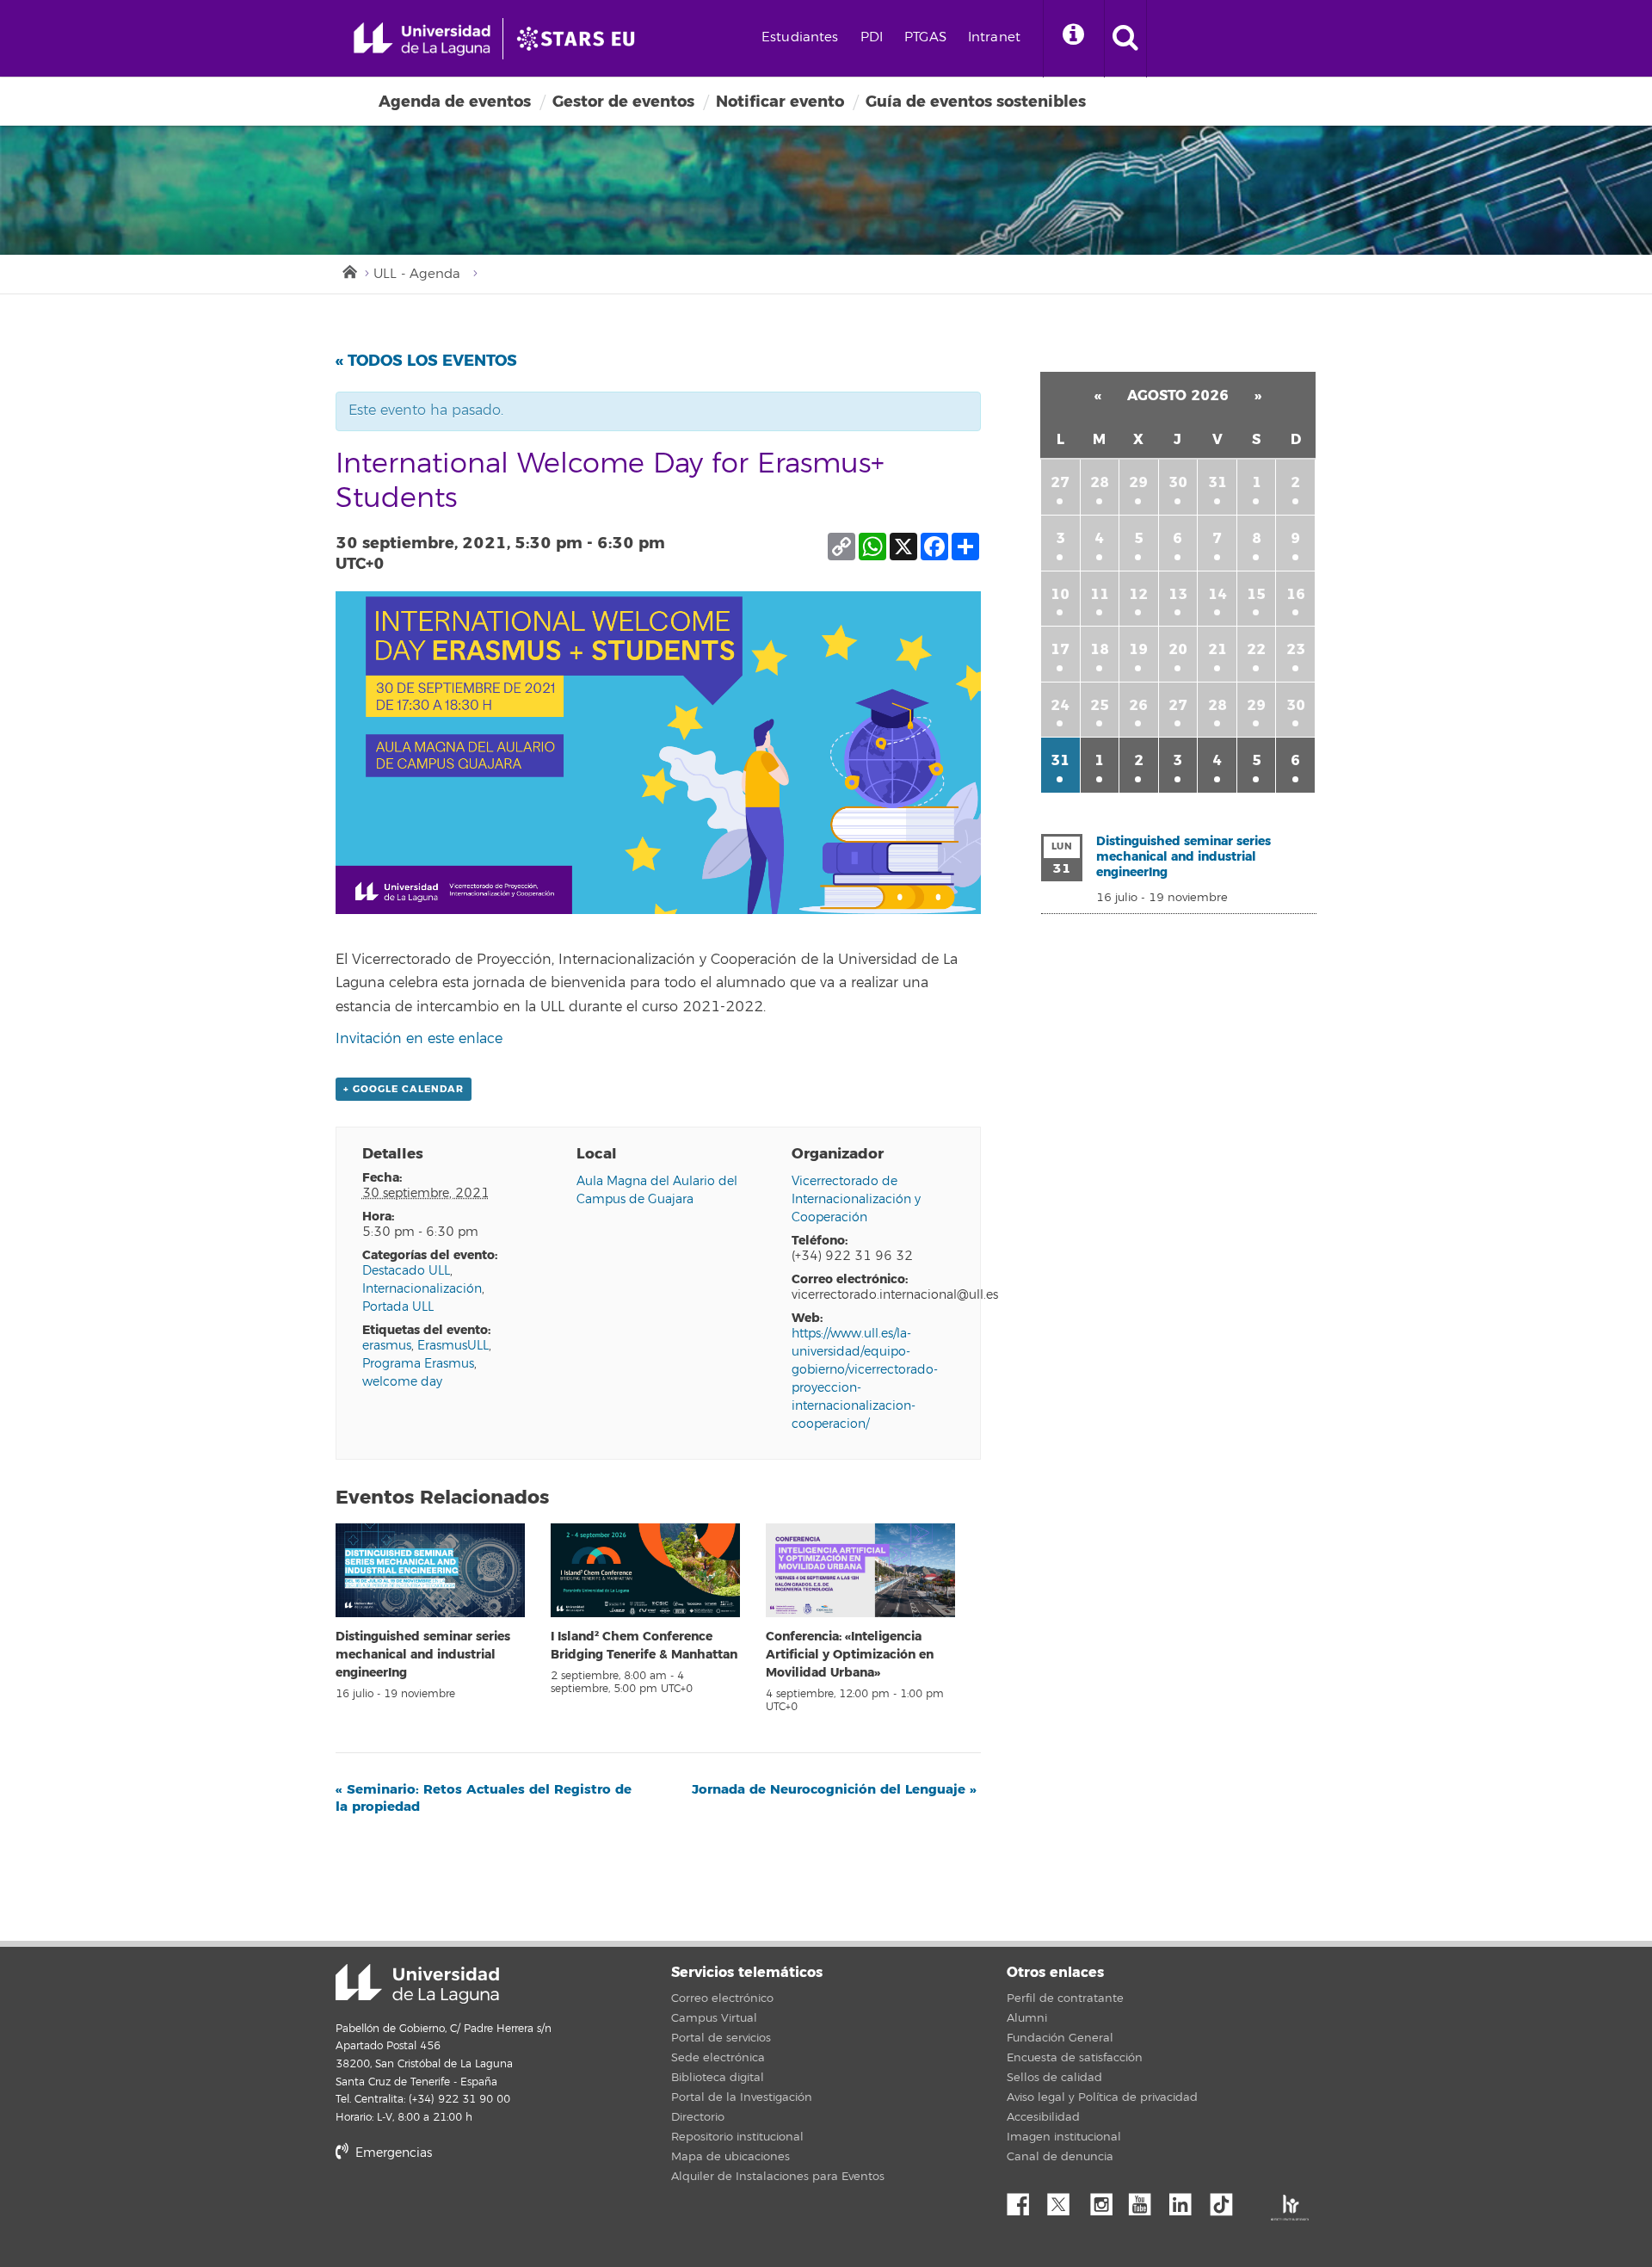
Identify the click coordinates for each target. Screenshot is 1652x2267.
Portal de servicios (721, 2038)
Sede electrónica (718, 2058)
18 (1100, 649)
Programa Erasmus (418, 1364)
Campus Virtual (714, 2018)
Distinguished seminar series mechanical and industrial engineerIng (423, 1655)
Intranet (994, 37)
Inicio (348, 270)
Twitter (1065, 2200)
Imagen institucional (1064, 2137)
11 (1100, 594)
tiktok (1227, 2200)
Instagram (1106, 2200)
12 (1138, 594)
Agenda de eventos (455, 102)
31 (1217, 482)
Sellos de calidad (1054, 2078)
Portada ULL (398, 1307)
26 (1138, 705)
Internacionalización (422, 1289)
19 (1138, 649)
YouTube (1146, 2200)
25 (1100, 705)
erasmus (387, 1346)
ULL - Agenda (417, 274)
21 (1217, 649)
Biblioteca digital (718, 2078)
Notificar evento (780, 102)
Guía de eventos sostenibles (976, 102)
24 (1060, 705)
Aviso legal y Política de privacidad (1102, 2097)
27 (1060, 482)
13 (1178, 594)
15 (1256, 594)
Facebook (1025, 2200)
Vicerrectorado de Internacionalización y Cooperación (856, 1199)
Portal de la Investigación (742, 2097)
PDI (872, 37)
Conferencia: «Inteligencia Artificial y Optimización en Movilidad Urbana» (850, 1655)
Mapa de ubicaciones (730, 2157)
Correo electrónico (722, 1998)
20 (1178, 649)
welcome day (402, 1382)
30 (1178, 482)
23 (1296, 649)
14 (1217, 594)
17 (1060, 649)
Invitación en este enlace (419, 1039)
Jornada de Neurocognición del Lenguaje (834, 1789)
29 (1138, 482)
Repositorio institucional (737, 2137)
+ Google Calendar (404, 1089)
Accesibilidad (1043, 2117)
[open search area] (1125, 39)
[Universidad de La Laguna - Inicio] (428, 39)
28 (1100, 482)
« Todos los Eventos (426, 361)
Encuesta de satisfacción (1075, 2058)
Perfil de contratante (1065, 1998)
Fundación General (1060, 2038)
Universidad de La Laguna (417, 1984)
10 (1060, 594)
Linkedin (1187, 2200)
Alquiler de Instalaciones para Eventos (778, 2177)
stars (465, 2211)
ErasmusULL (453, 1346)
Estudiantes (800, 37)
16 (1296, 594)
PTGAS (925, 37)
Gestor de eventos (623, 102)
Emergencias (392, 2153)
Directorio (698, 2117)
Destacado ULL (406, 1271)
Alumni (1027, 2018)
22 (1256, 649)
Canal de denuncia (1060, 2157)
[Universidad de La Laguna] (581, 39)
